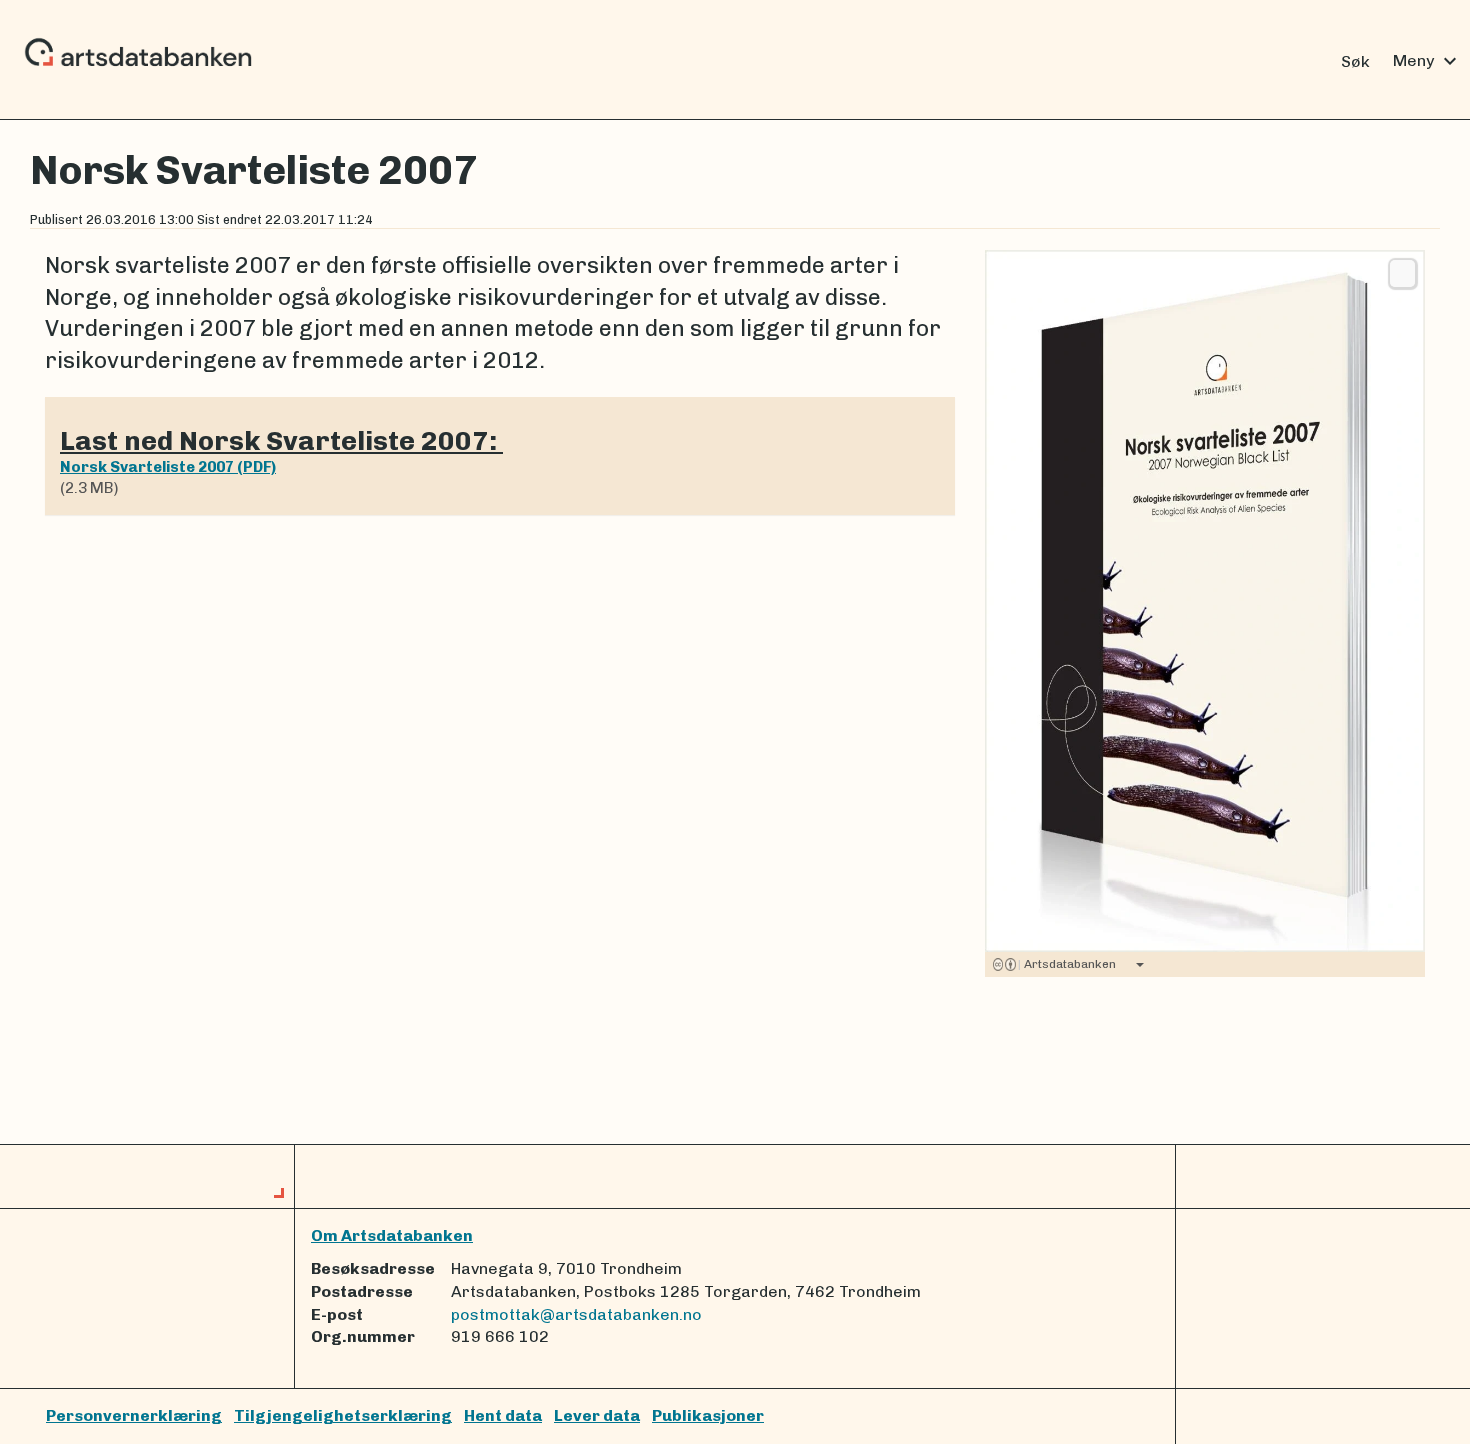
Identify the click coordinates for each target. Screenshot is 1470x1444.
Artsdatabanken (1067, 964)
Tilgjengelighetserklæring (343, 1415)
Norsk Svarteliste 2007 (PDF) (168, 467)
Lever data (597, 1415)
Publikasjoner (708, 1415)
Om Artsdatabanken (392, 1235)
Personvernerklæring (134, 1415)
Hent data (503, 1415)
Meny (1427, 61)
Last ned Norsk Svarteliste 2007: (281, 441)
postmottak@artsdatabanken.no (576, 1314)
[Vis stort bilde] (1402, 273)
